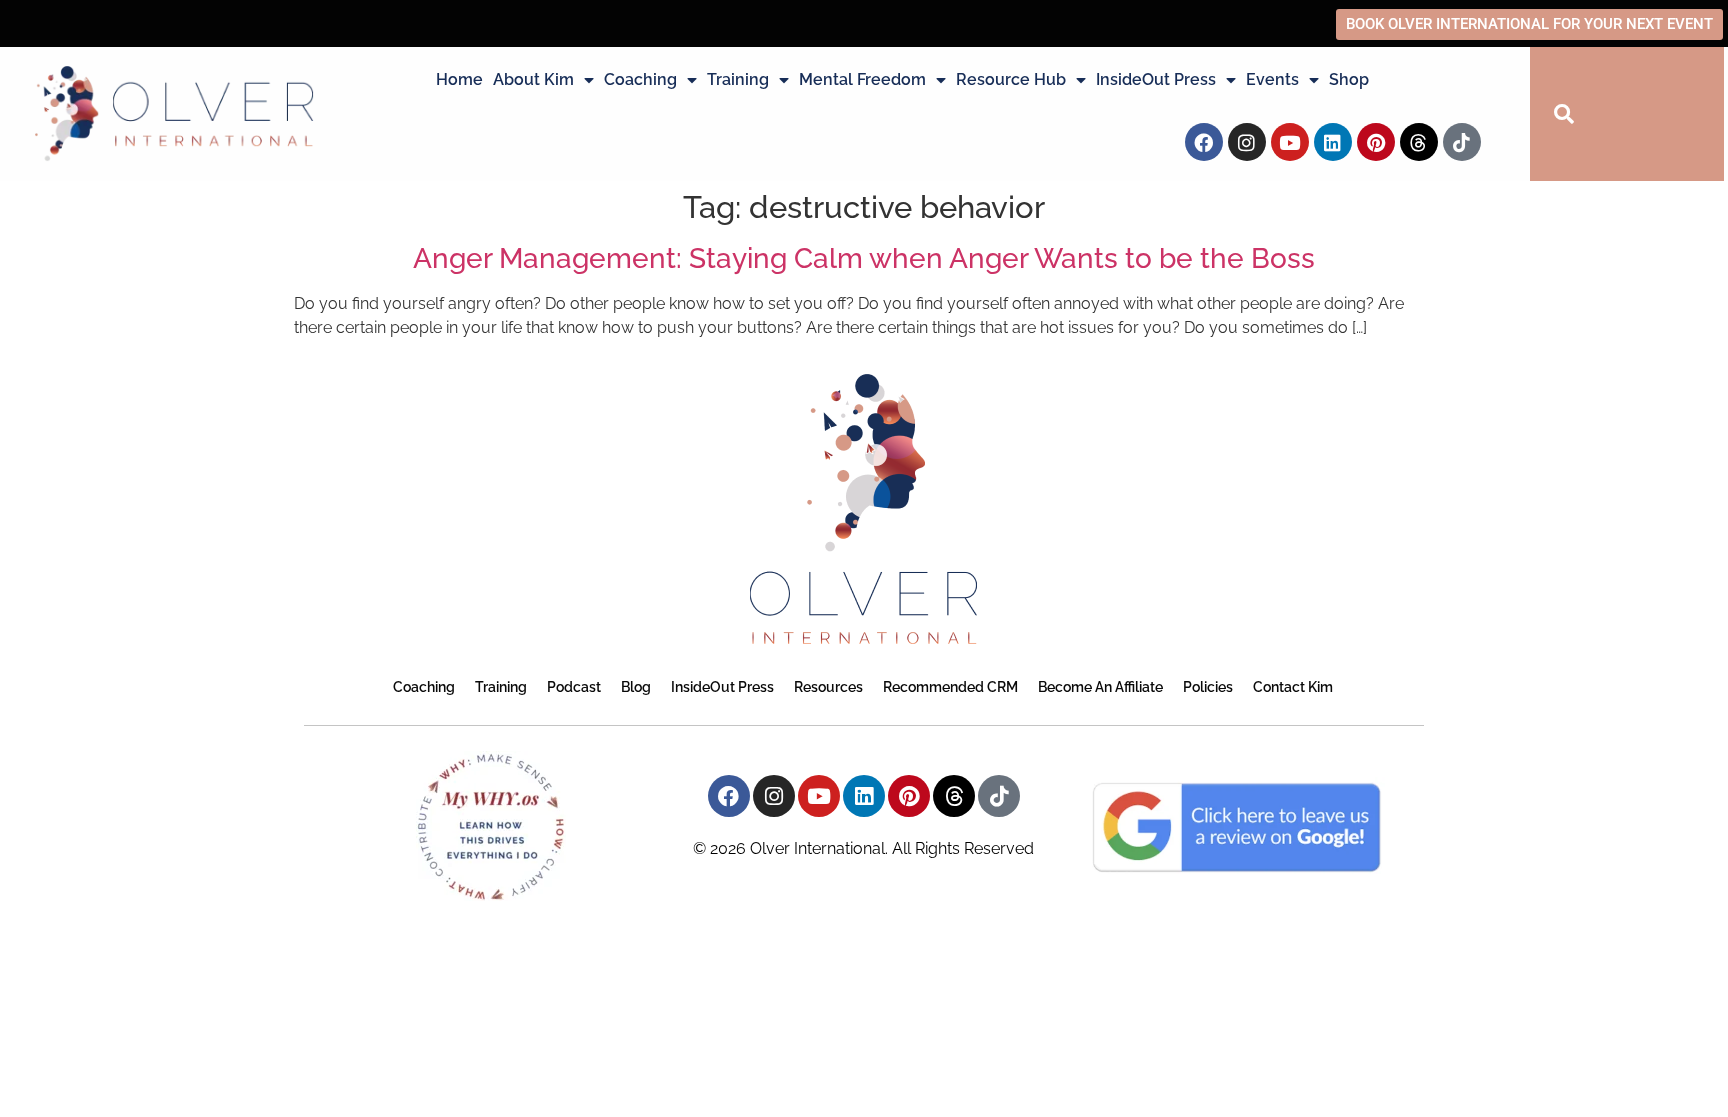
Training (738, 79)
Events (1272, 79)
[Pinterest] (1376, 142)
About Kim (533, 79)
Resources (828, 687)
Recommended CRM (950, 687)
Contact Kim (1293, 687)
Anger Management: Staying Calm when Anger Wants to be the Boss (864, 258)
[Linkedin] (1333, 142)
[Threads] (1419, 142)
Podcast (574, 687)
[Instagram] (1247, 142)
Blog (636, 687)
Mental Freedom (862, 79)
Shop (1349, 79)
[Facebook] (1204, 142)
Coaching (640, 79)
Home (459, 79)
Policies (1208, 687)
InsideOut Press (1156, 79)
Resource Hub (1011, 79)
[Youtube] (1290, 142)
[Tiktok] (1462, 142)
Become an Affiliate (1100, 687)
